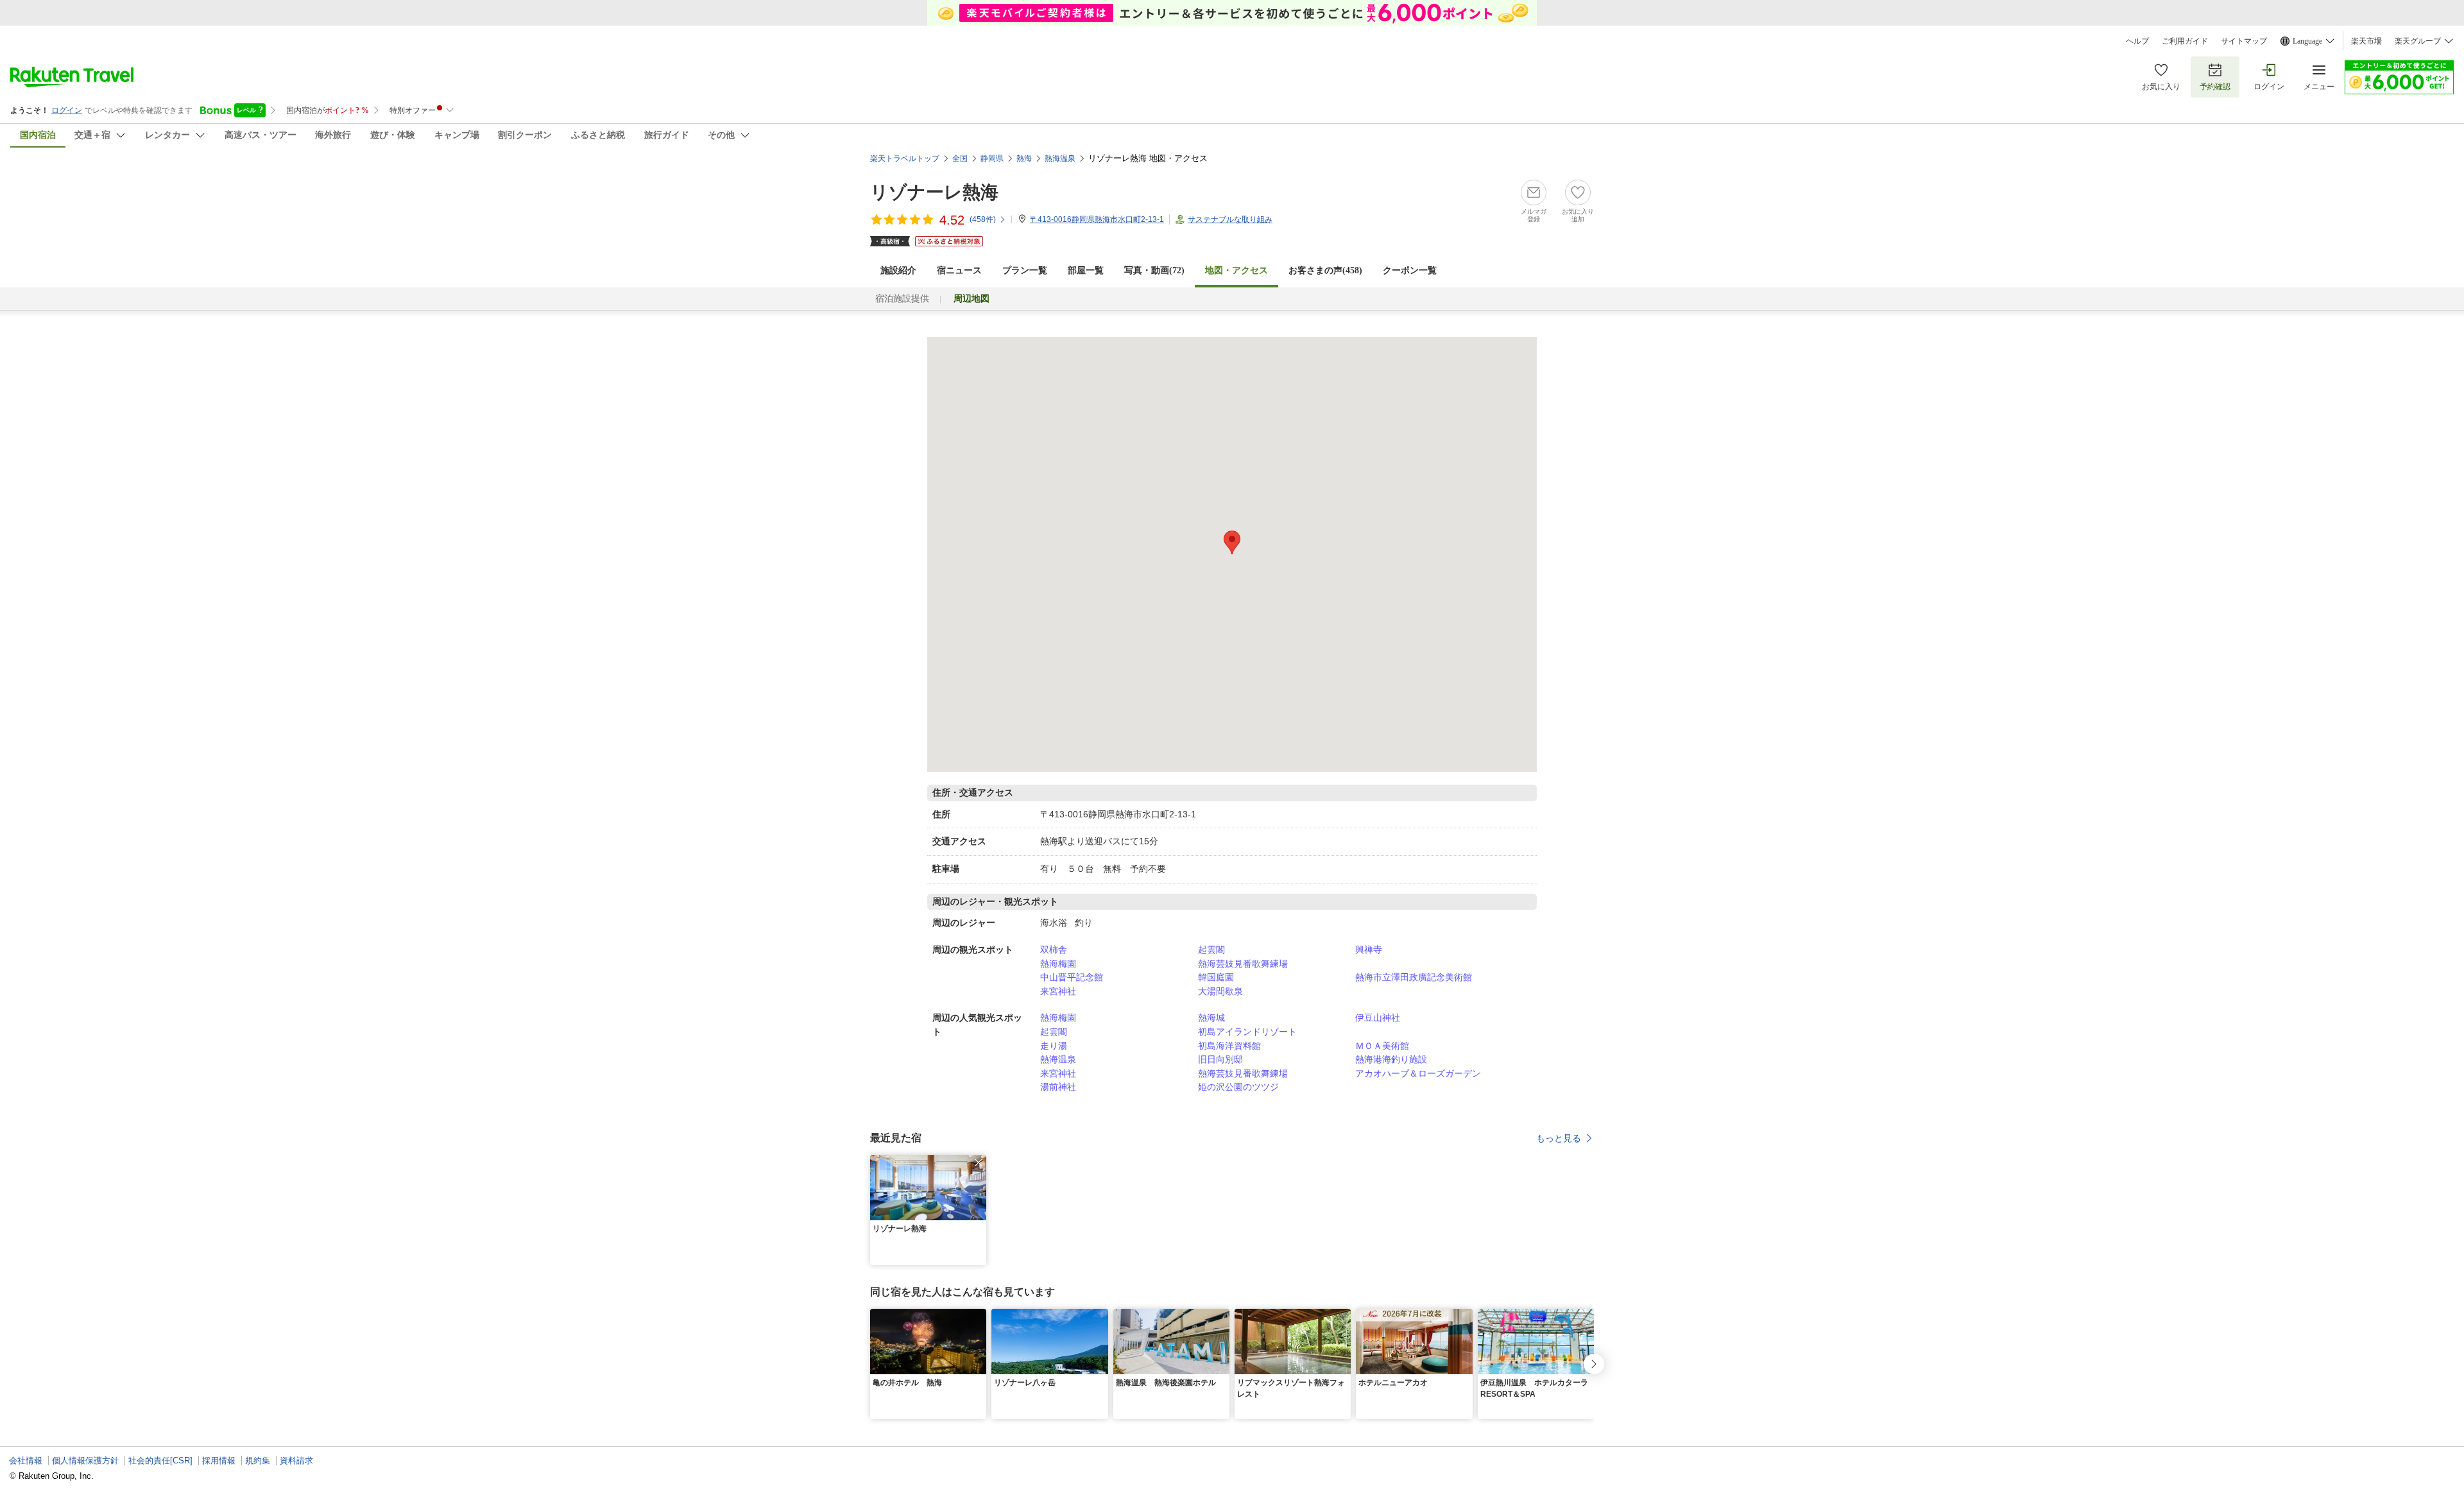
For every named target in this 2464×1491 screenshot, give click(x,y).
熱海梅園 (1058, 964)
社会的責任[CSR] (160, 1461)
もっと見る (1559, 1138)
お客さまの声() (1325, 270)
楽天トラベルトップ (905, 158)
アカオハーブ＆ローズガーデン (1418, 1073)
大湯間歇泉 (1220, 991)
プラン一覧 (1025, 270)
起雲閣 (1211, 950)
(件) (983, 219)
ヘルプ (2137, 41)
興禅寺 (1369, 950)
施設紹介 (898, 270)
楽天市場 (2366, 41)
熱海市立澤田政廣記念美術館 (1414, 977)
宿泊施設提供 (902, 299)
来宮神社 (1058, 991)
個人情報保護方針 (85, 1461)
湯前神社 (1058, 1087)
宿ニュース (959, 270)
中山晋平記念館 (1072, 977)
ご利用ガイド (2185, 41)
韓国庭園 (1216, 977)
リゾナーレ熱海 (934, 192)
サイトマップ (2244, 41)
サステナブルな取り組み (1230, 219)
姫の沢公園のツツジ (1238, 1087)
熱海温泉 (1058, 1059)
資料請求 (296, 1461)
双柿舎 (1054, 950)
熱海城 (1211, 1018)
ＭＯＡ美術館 (1382, 1046)
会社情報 (26, 1461)
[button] (979, 1163)
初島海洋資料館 (1229, 1046)
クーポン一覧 (1410, 270)
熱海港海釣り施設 (1391, 1059)
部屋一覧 (1086, 270)
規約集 (258, 1461)
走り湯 (1054, 1046)
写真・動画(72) (1154, 270)
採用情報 (219, 1461)
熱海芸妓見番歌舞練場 (1243, 964)
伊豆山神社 (1378, 1018)
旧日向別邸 (1220, 1059)
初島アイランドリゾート (1247, 1032)
